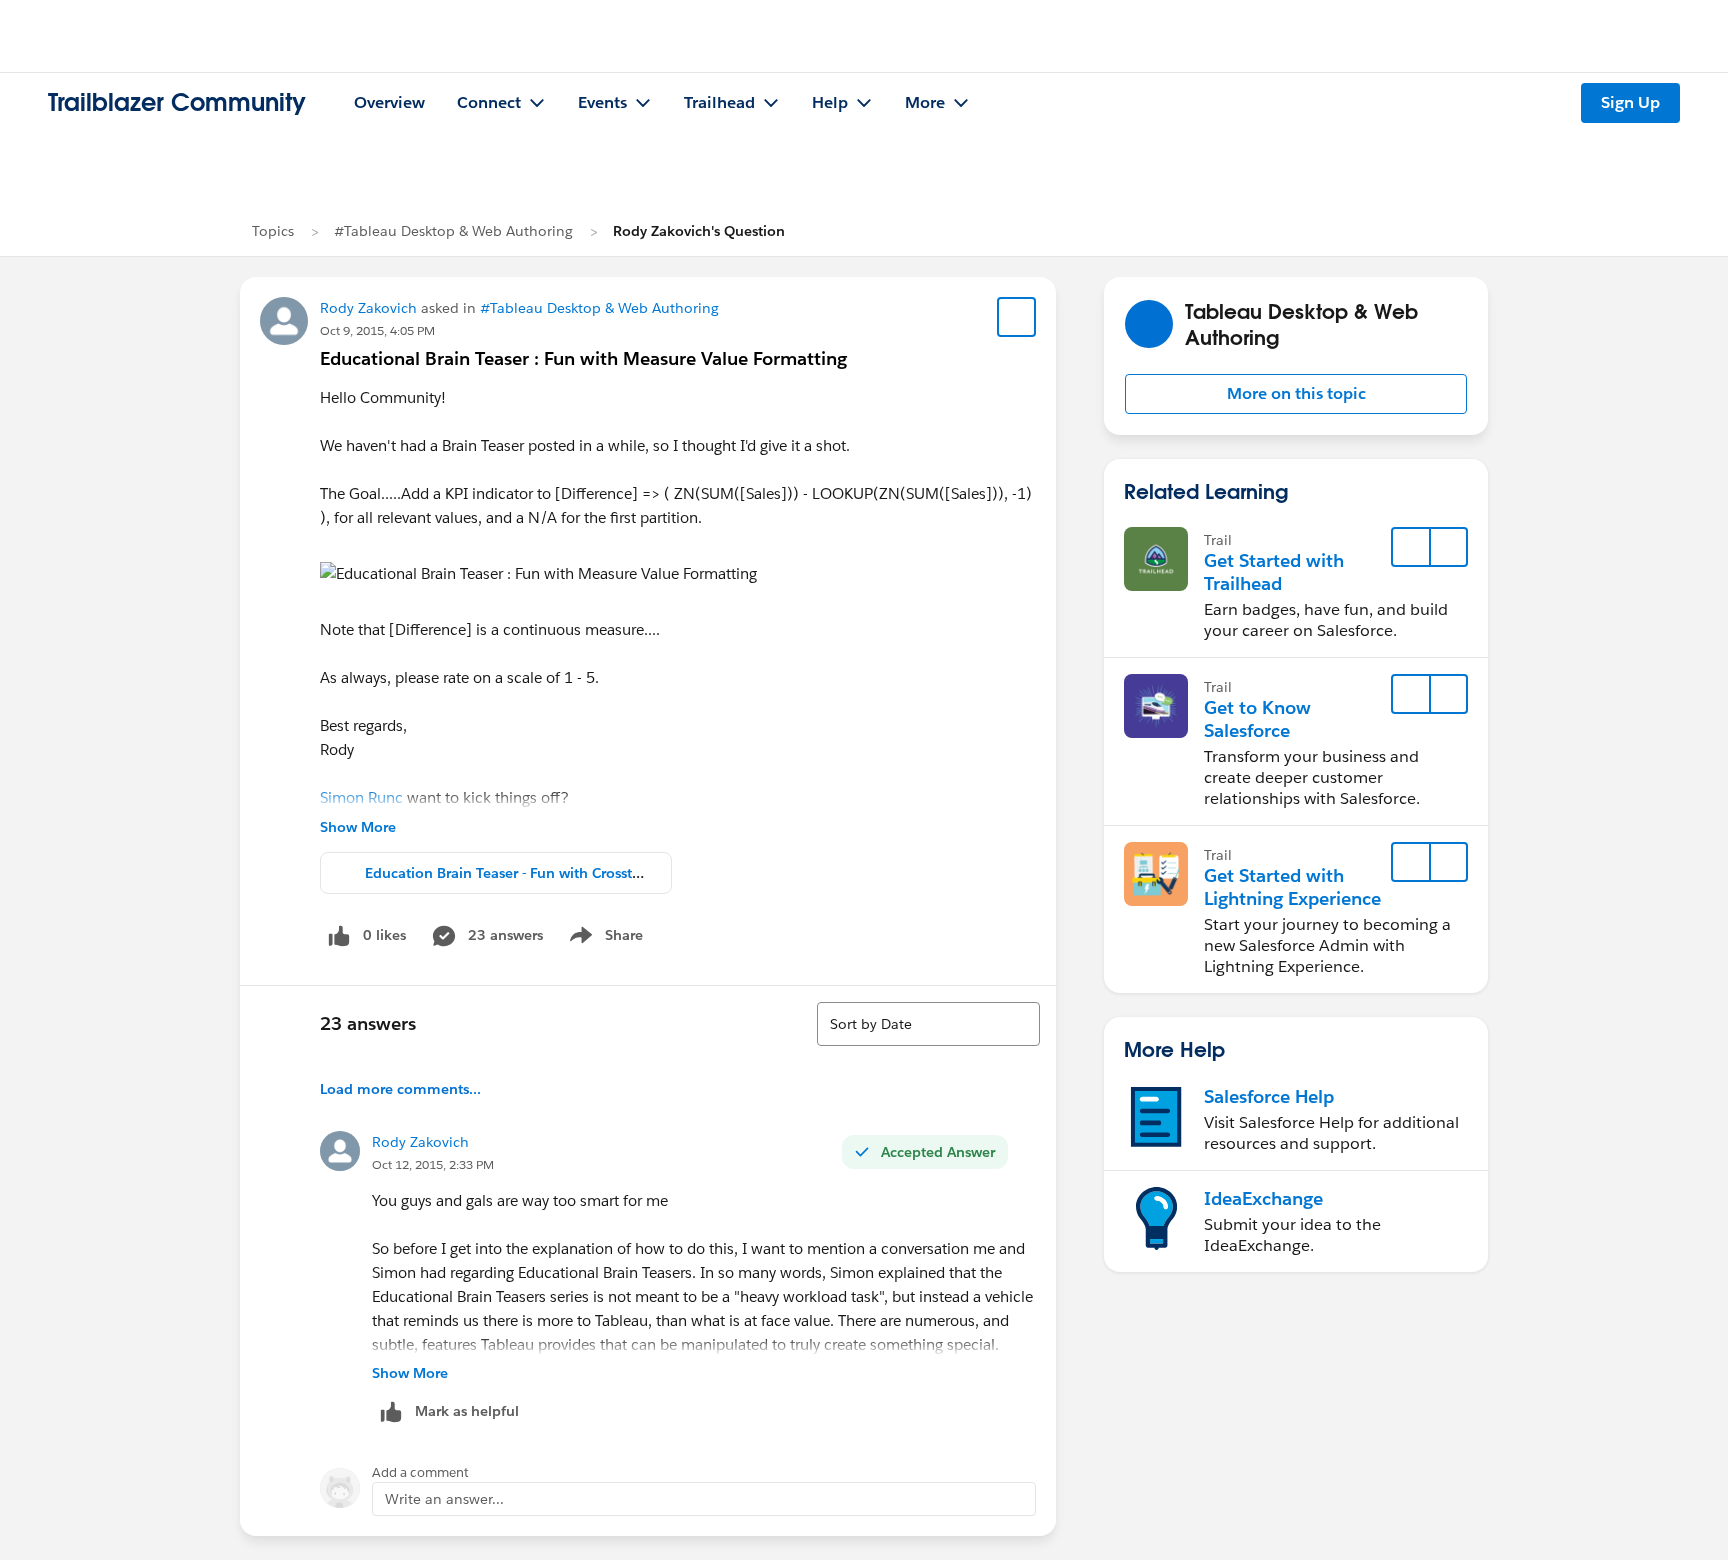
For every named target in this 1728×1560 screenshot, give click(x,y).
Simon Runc (361, 797)
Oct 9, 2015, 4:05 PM (377, 330)
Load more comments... (400, 1089)
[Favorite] (1017, 317)
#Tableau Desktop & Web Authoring (453, 231)
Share (603, 939)
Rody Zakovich (368, 308)
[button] (1296, 394)
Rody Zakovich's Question (699, 231)
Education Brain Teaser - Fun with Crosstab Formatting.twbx (564, 873)
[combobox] (928, 1024)
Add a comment (420, 1472)
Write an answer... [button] (444, 1499)
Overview (389, 102)
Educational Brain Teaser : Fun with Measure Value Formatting (583, 358)
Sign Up (1630, 102)
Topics (273, 231)
